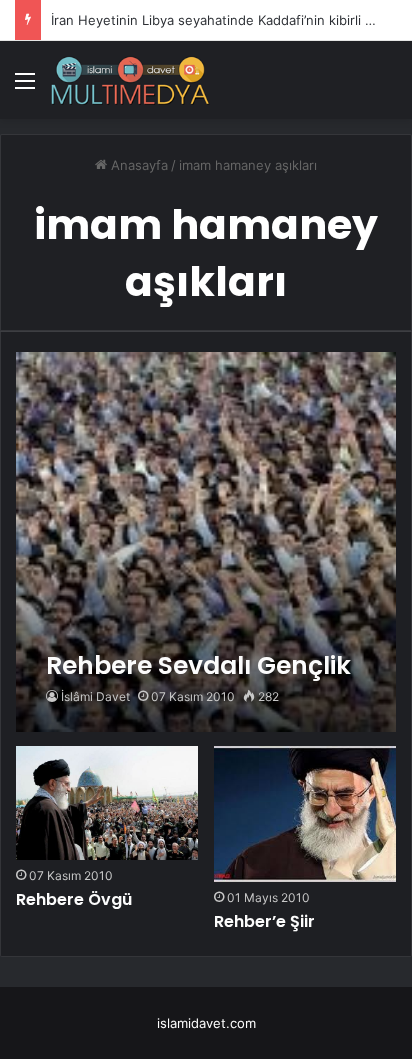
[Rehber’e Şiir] (305, 814)
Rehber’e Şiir (264, 921)
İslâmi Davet (95, 696)
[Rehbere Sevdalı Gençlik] (205, 541)
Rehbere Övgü (74, 899)
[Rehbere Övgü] (107, 803)
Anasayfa (137, 165)
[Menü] (25, 87)
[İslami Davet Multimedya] (130, 80)
